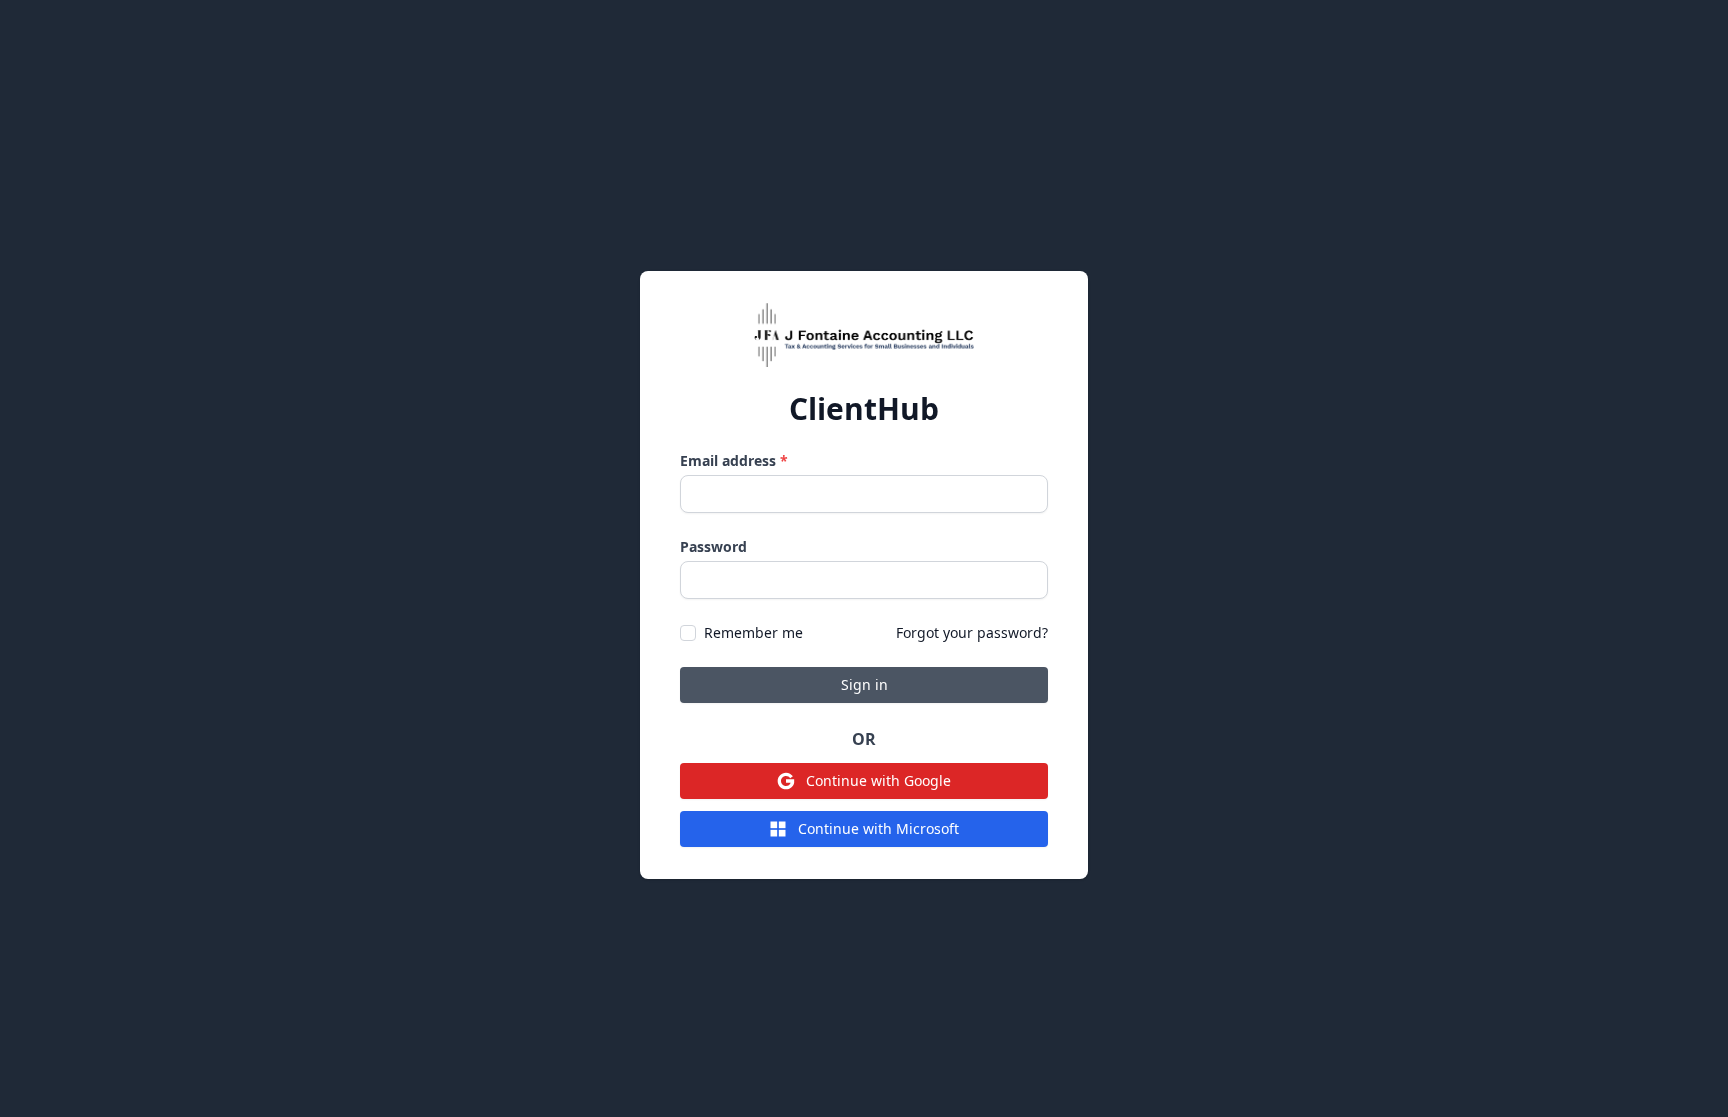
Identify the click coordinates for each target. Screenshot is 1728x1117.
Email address (734, 460)
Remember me (753, 632)
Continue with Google (878, 780)
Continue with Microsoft (878, 828)
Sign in (864, 684)
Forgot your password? (972, 632)
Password (713, 546)
